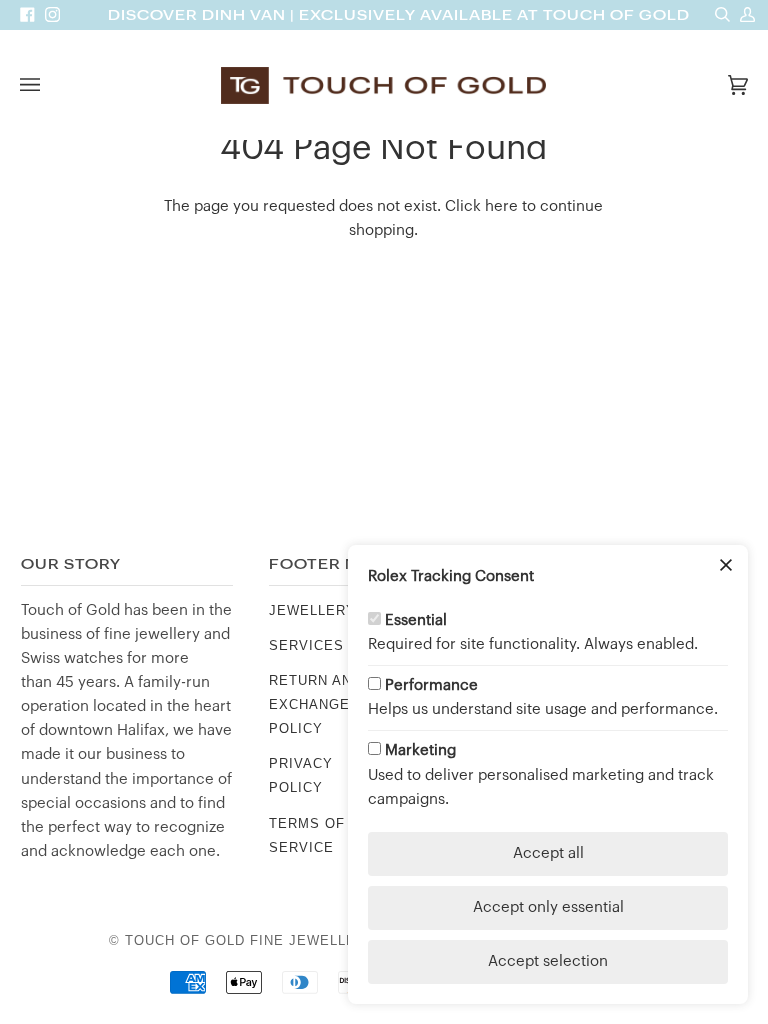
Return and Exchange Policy (315, 704)
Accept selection (548, 961)
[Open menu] (50, 85)
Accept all (548, 853)
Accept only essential (548, 907)
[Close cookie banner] (726, 567)
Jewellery (312, 610)
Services (306, 645)
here (501, 206)
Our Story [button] (71, 564)
